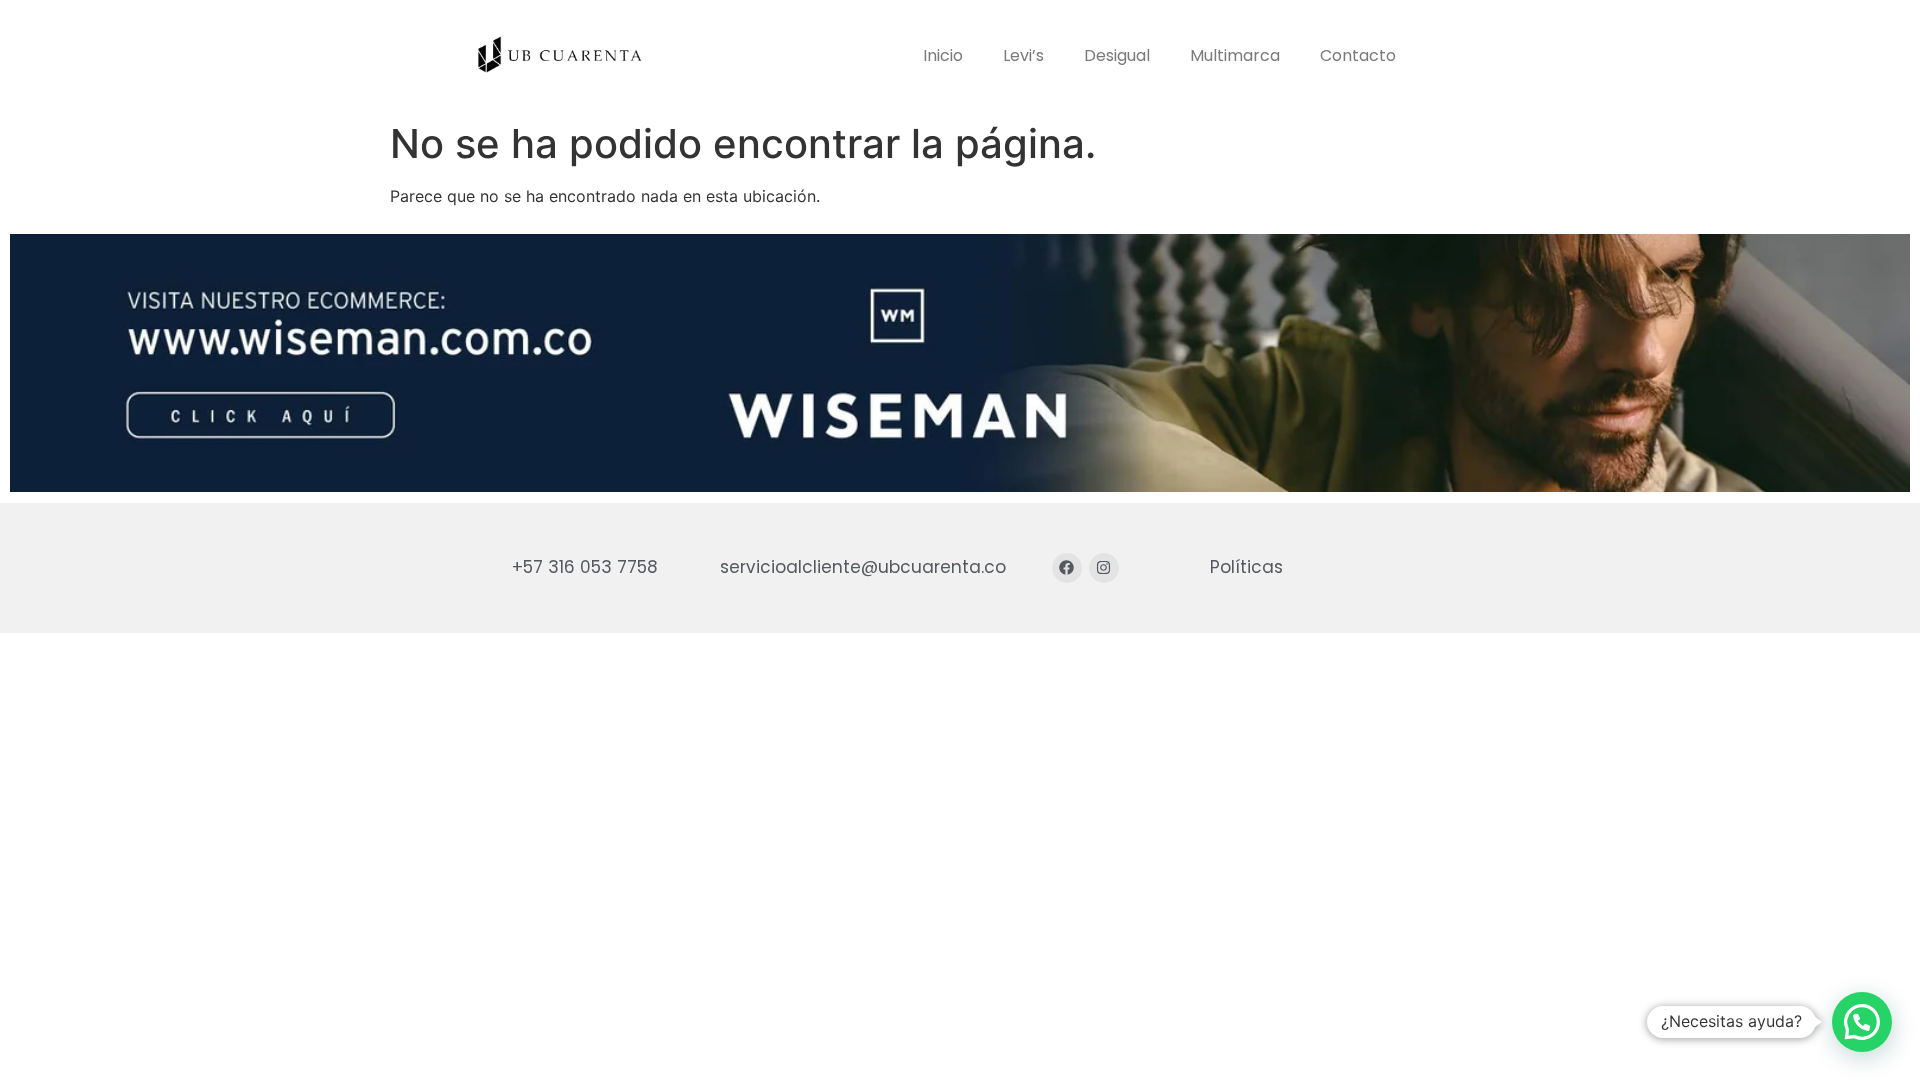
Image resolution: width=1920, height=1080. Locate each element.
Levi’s (1023, 55)
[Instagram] (1104, 568)
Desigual (1117, 55)
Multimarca (1235, 55)
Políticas (1246, 567)
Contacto (1358, 55)
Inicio (943, 55)
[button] (1862, 1022)
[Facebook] (1067, 568)
